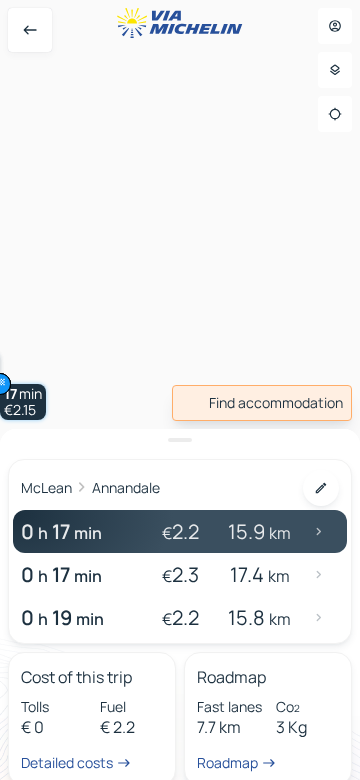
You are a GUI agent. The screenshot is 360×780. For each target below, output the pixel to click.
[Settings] (335, 70)
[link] (262, 403)
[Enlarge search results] (180, 440)
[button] (23, 402)
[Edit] (321, 488)
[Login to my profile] (335, 26)
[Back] (30, 30)
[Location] (335, 114)
